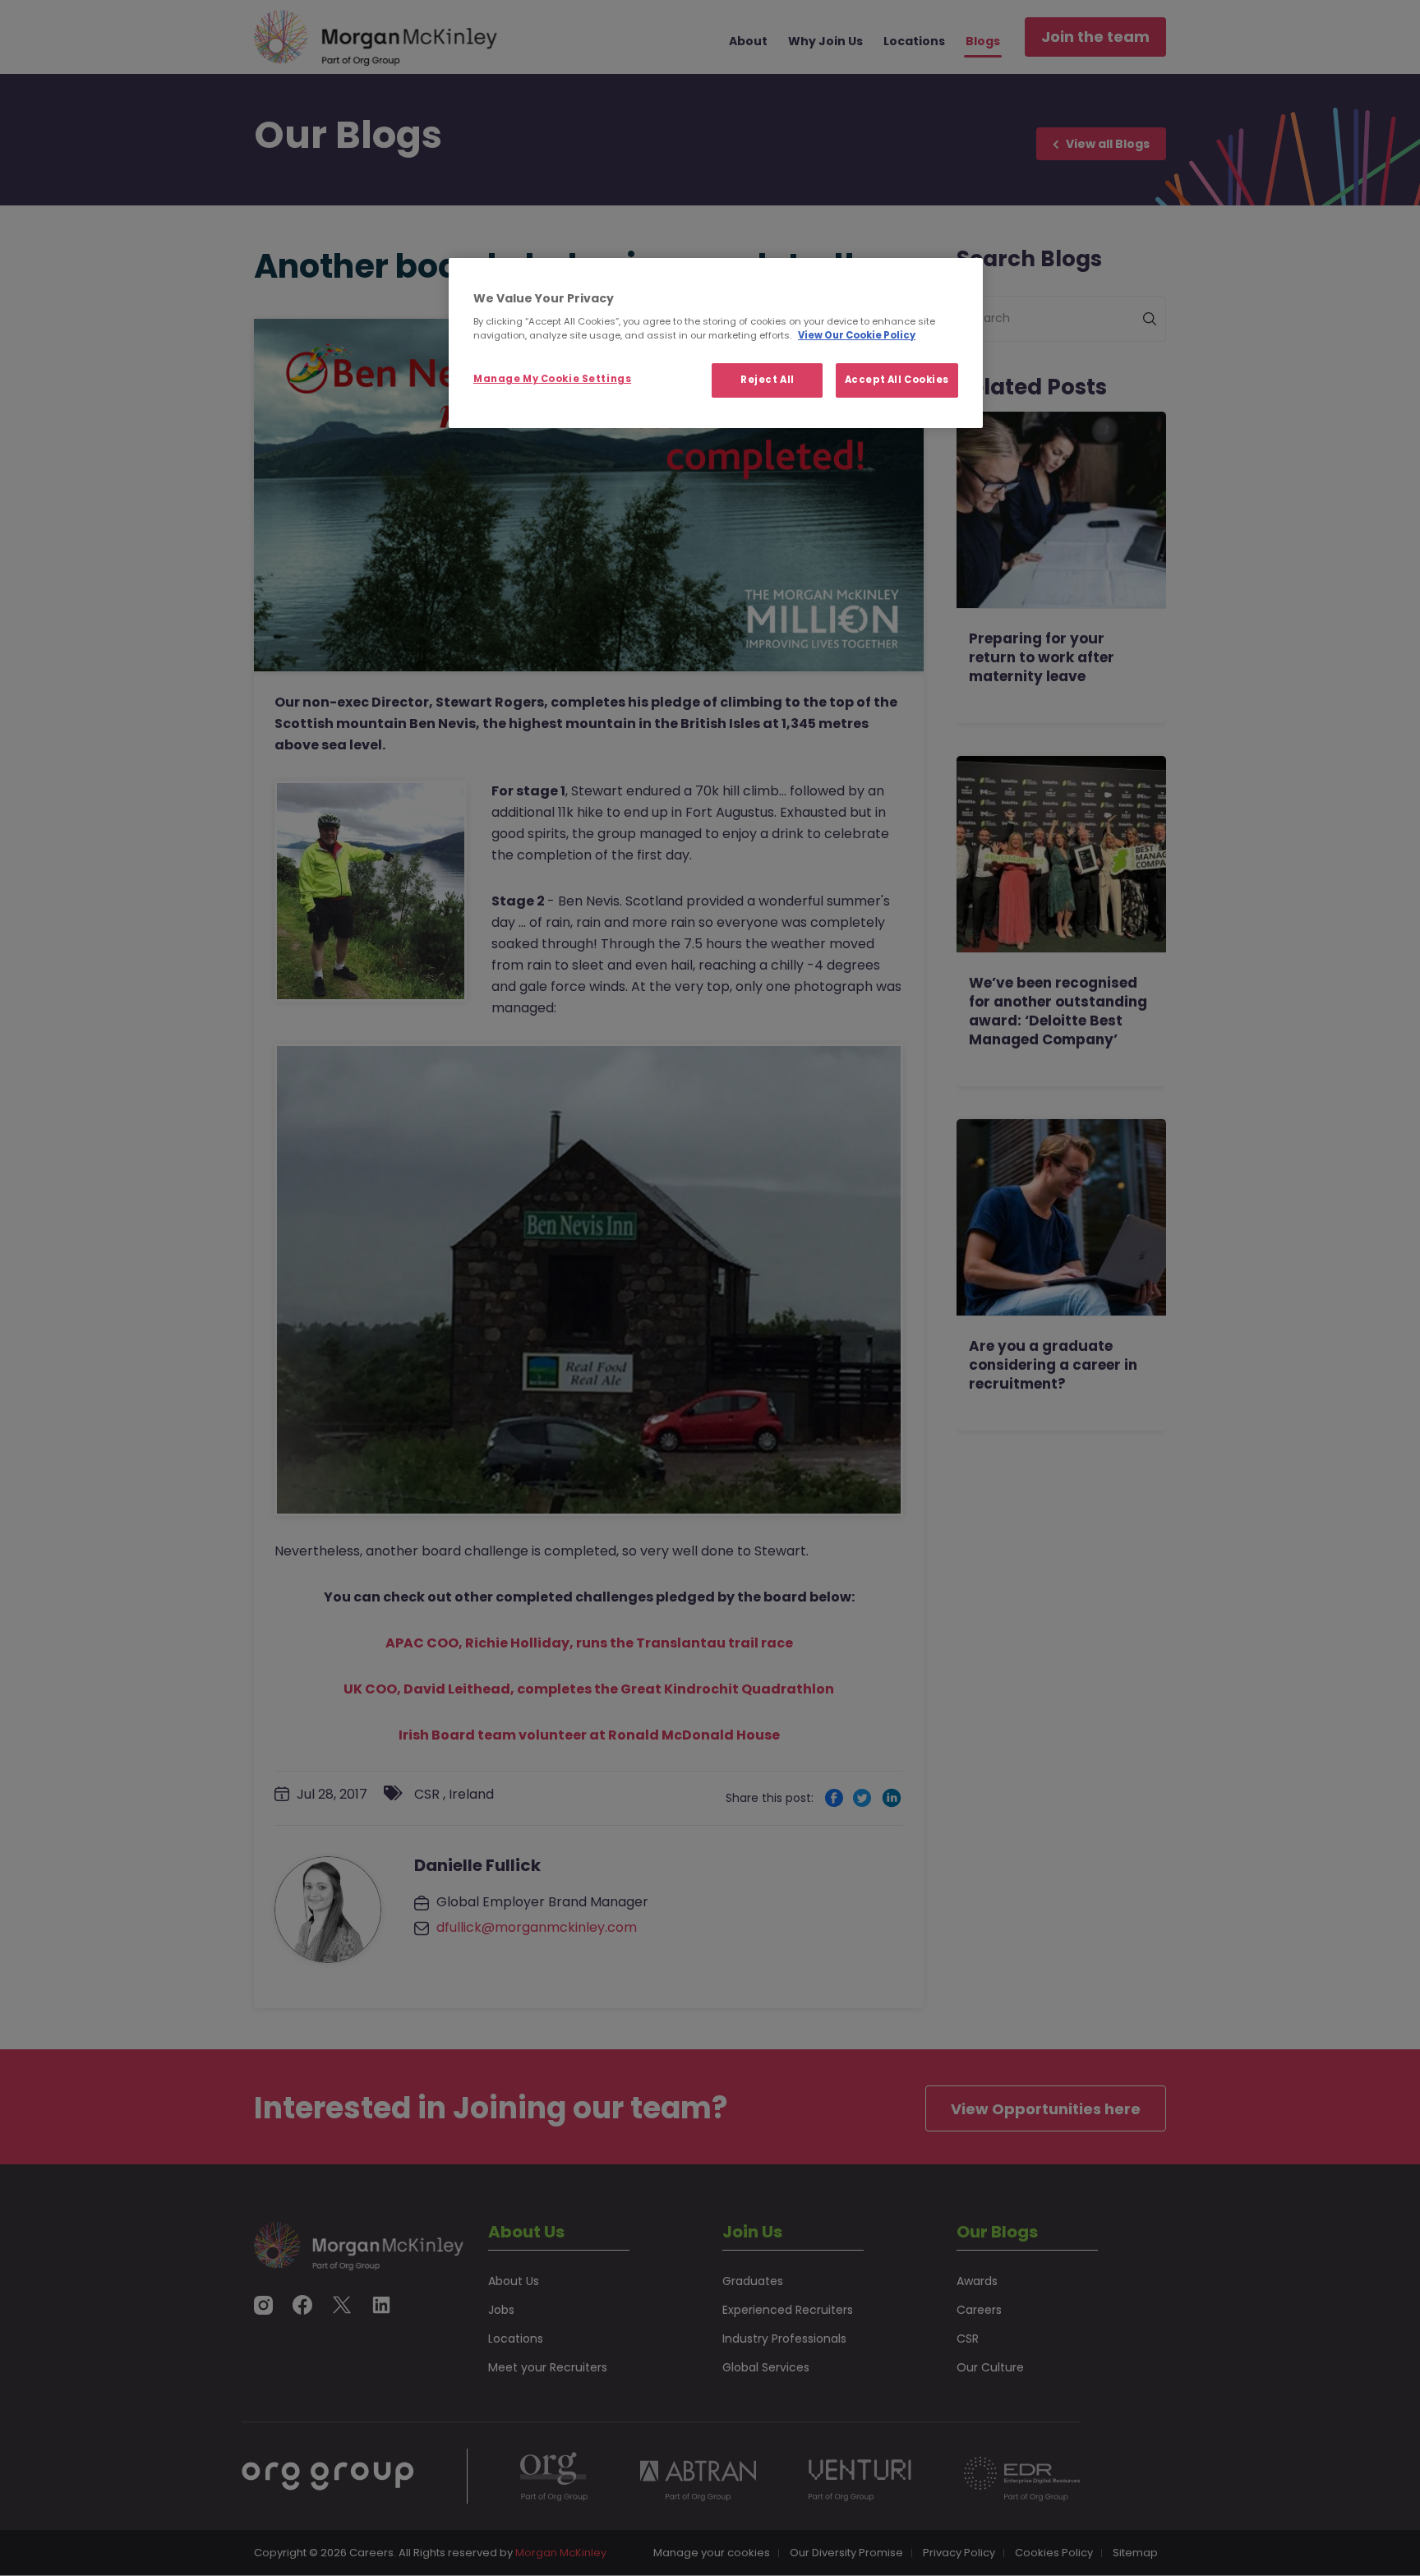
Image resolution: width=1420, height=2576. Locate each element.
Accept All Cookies (897, 380)
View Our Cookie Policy (857, 335)
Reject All (768, 380)
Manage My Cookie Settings (552, 379)
